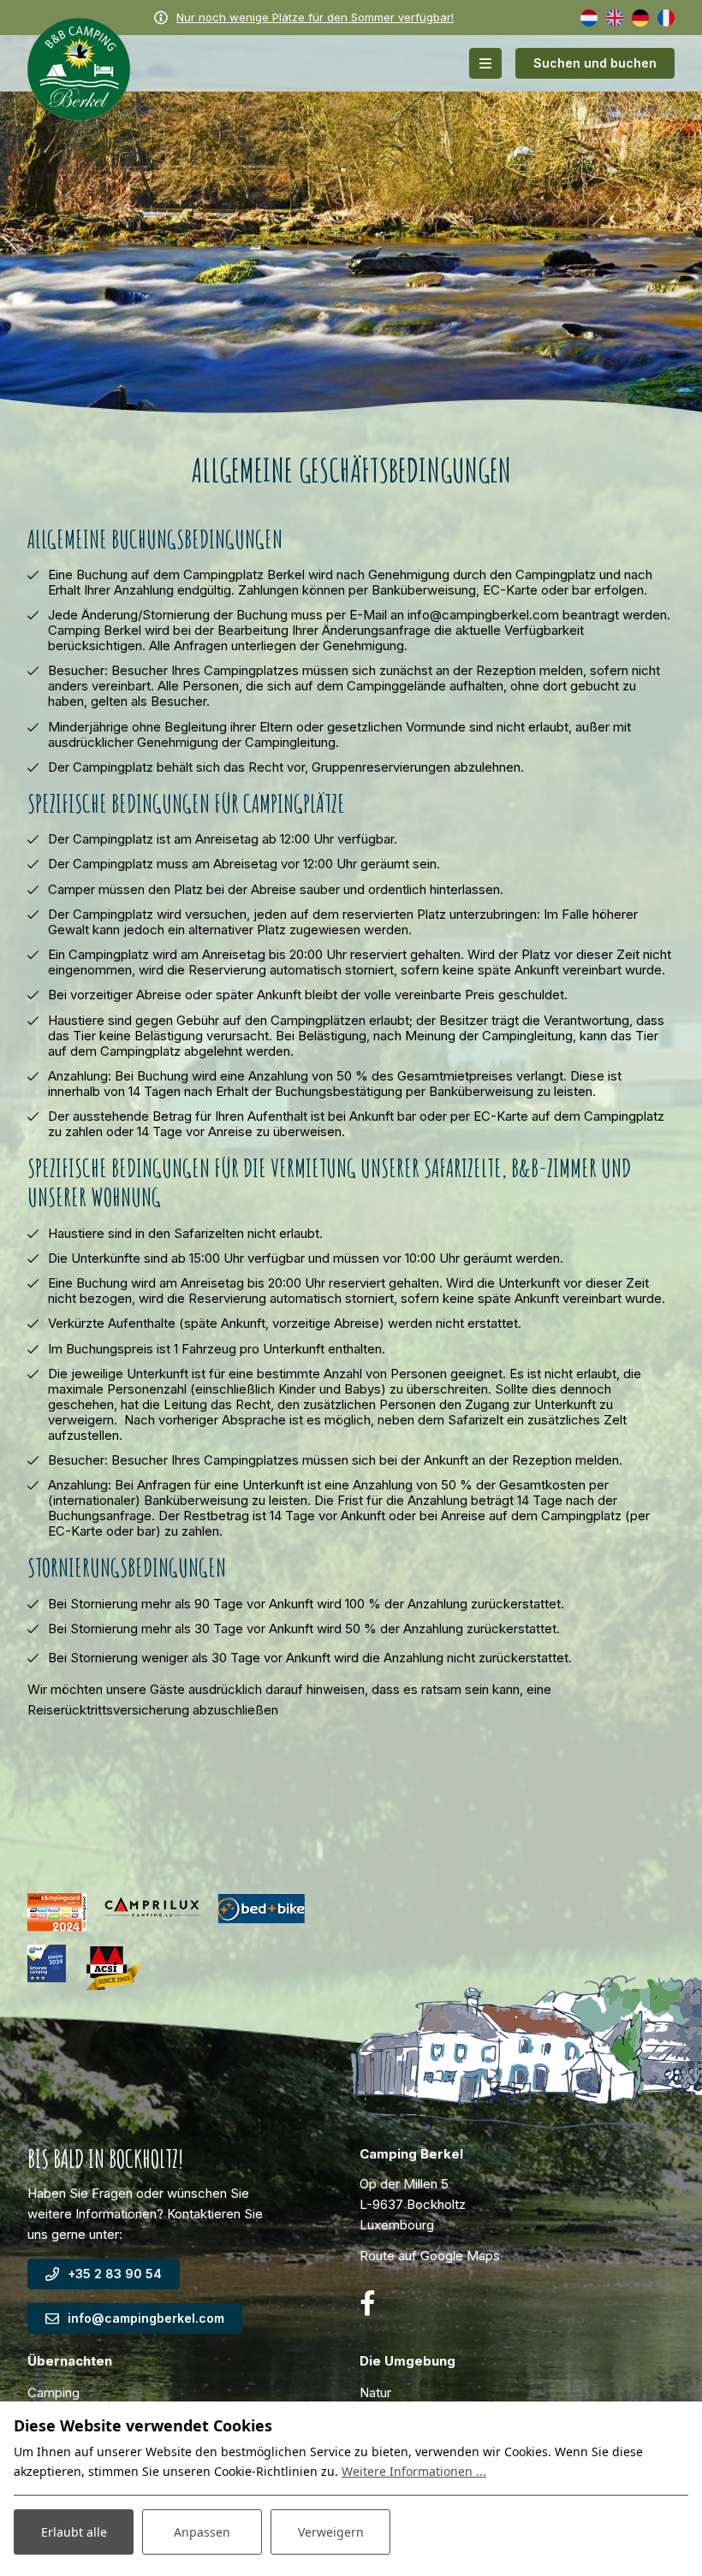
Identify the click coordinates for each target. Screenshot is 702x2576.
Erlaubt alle (74, 2532)
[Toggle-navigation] (485, 63)
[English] (615, 17)
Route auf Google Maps (430, 2256)
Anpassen (202, 2532)
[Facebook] (367, 2304)
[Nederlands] (589, 17)
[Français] (666, 17)
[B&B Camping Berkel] (79, 68)
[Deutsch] (640, 17)
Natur (375, 2392)
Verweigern (331, 2532)
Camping (54, 2392)
